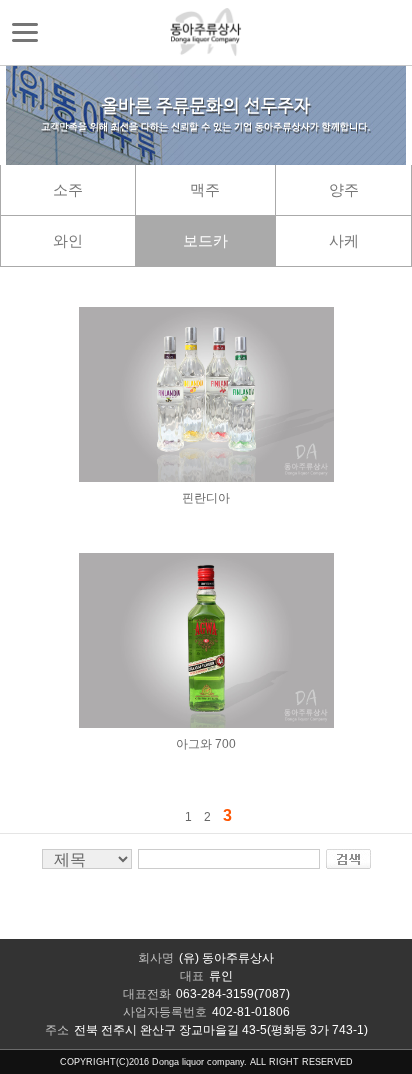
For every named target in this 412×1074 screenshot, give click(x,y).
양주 (344, 189)
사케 (344, 240)
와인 (68, 240)
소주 (68, 189)
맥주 (205, 189)
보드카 (205, 240)
